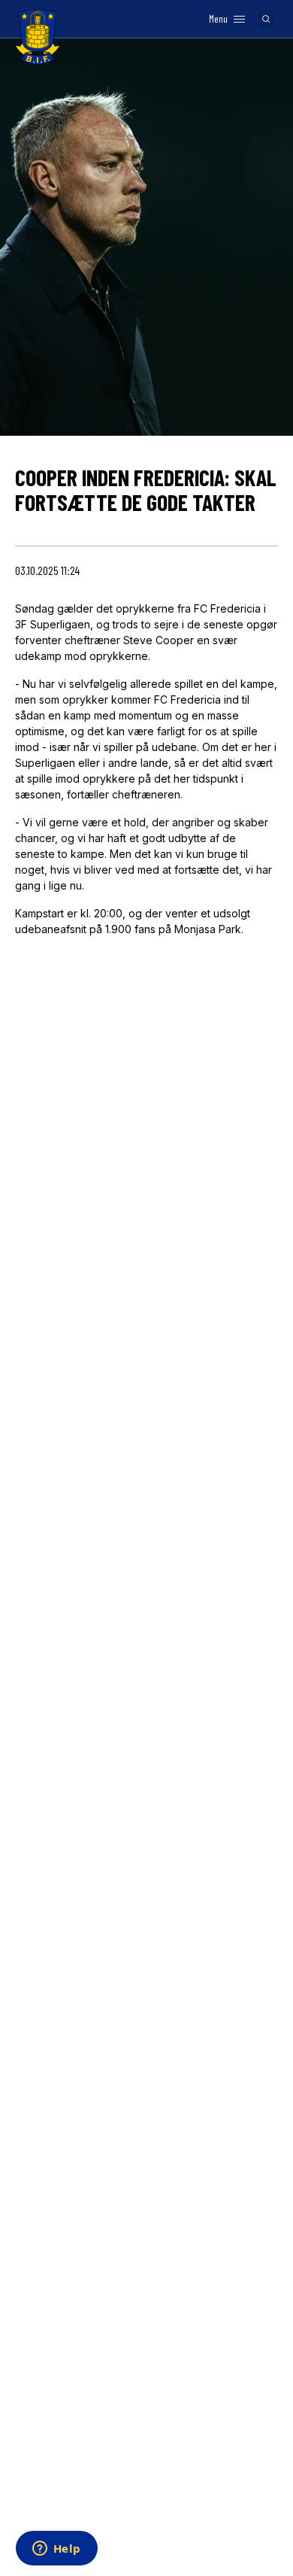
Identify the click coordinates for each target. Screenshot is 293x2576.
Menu (218, 19)
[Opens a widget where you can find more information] (56, 2550)
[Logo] (38, 37)
